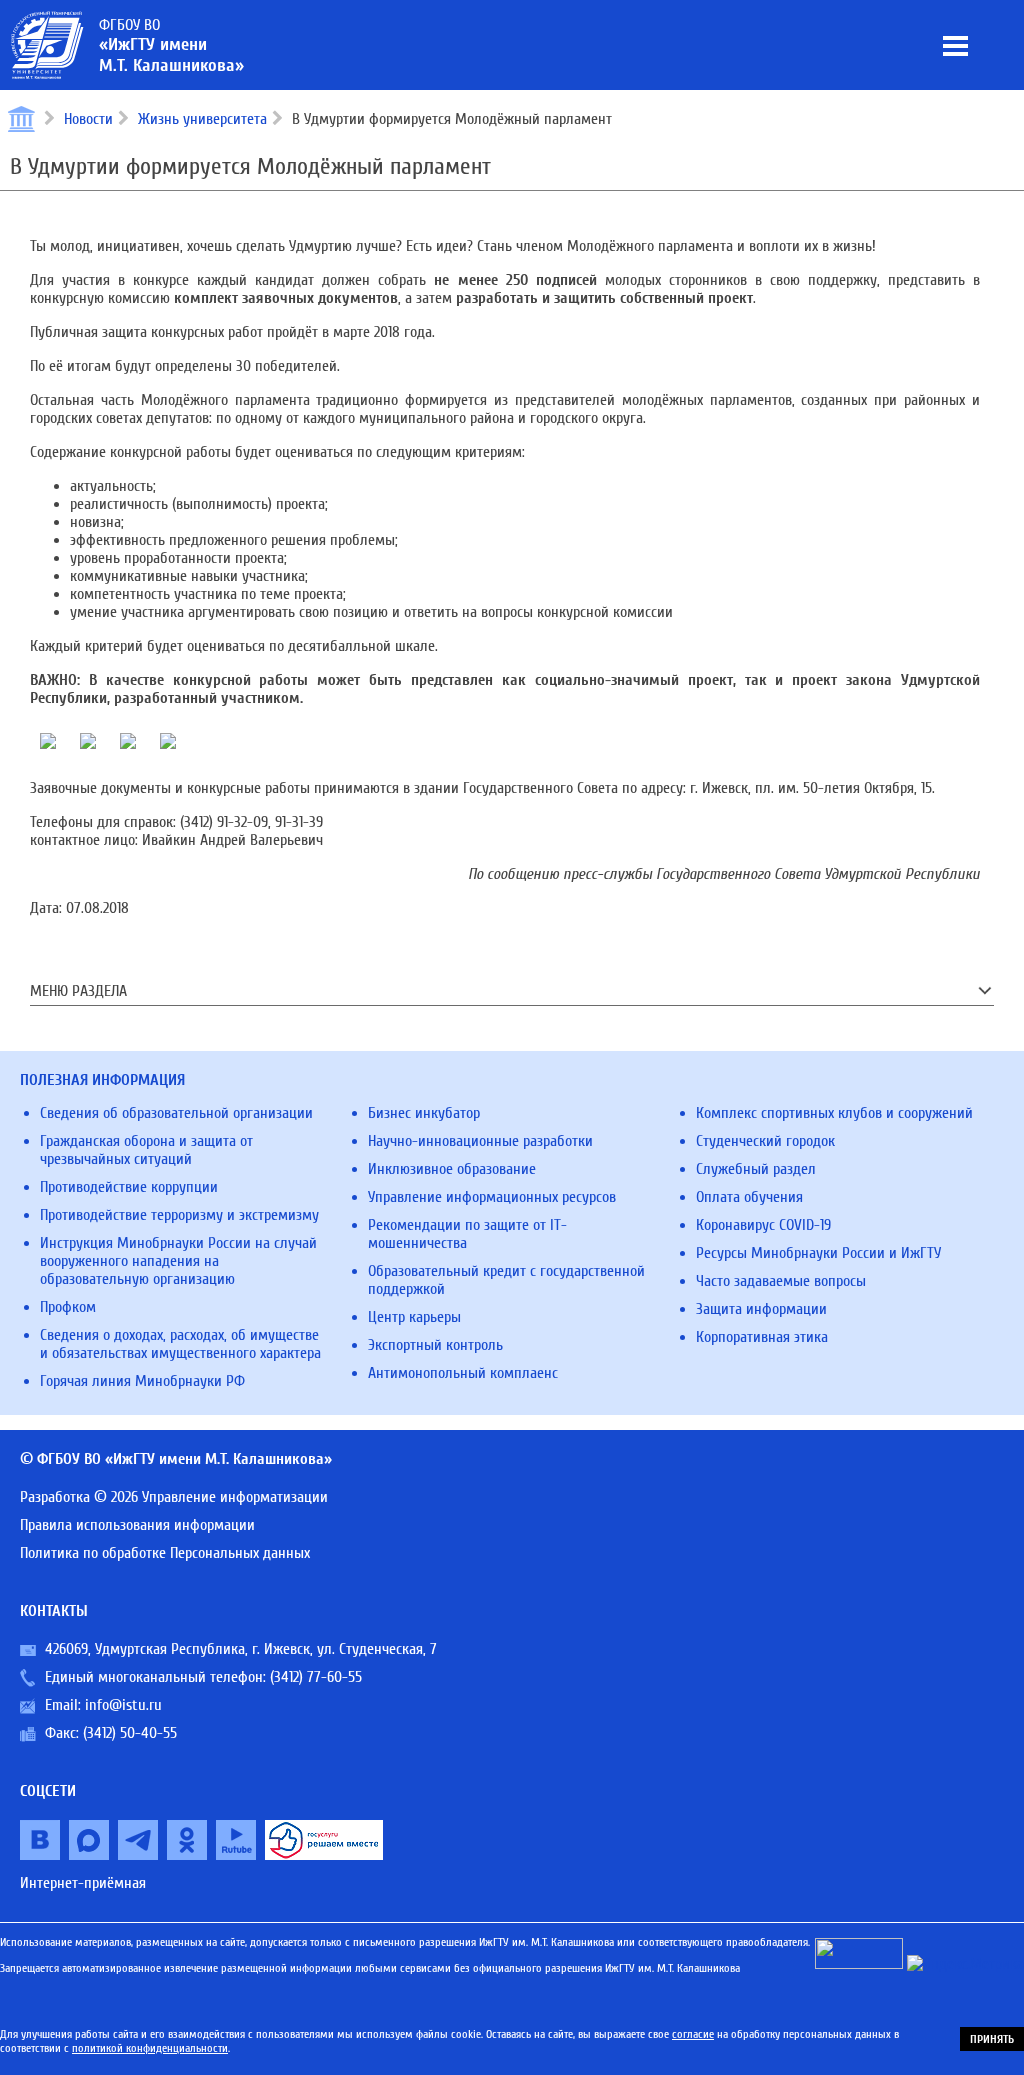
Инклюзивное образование (452, 1169)
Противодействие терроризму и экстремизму (179, 1215)
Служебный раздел (756, 1169)
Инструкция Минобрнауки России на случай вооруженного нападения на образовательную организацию (178, 1261)
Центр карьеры (414, 1317)
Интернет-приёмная (83, 1883)
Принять (992, 2039)
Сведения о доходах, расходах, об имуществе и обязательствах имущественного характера (180, 1344)
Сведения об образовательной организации (176, 1113)
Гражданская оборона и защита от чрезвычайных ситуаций (146, 1150)
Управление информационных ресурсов (492, 1197)
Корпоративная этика (762, 1337)
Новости (88, 119)
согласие (693, 2034)
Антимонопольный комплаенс (463, 1373)
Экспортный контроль (435, 1345)
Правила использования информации (137, 1525)
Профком (68, 1307)
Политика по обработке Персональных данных (165, 1553)
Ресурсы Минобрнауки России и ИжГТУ (818, 1253)
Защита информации (761, 1309)
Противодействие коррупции (129, 1187)
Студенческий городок (765, 1141)
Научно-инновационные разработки (480, 1141)
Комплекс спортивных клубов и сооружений (834, 1113)
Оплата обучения (749, 1197)
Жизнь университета (202, 119)
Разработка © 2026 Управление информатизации (174, 1497)
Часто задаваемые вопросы (781, 1281)
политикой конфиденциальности (150, 2048)
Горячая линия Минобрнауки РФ (142, 1381)
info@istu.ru (123, 1705)
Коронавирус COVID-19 (763, 1225)
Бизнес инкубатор (424, 1113)
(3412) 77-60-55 (316, 1677)
